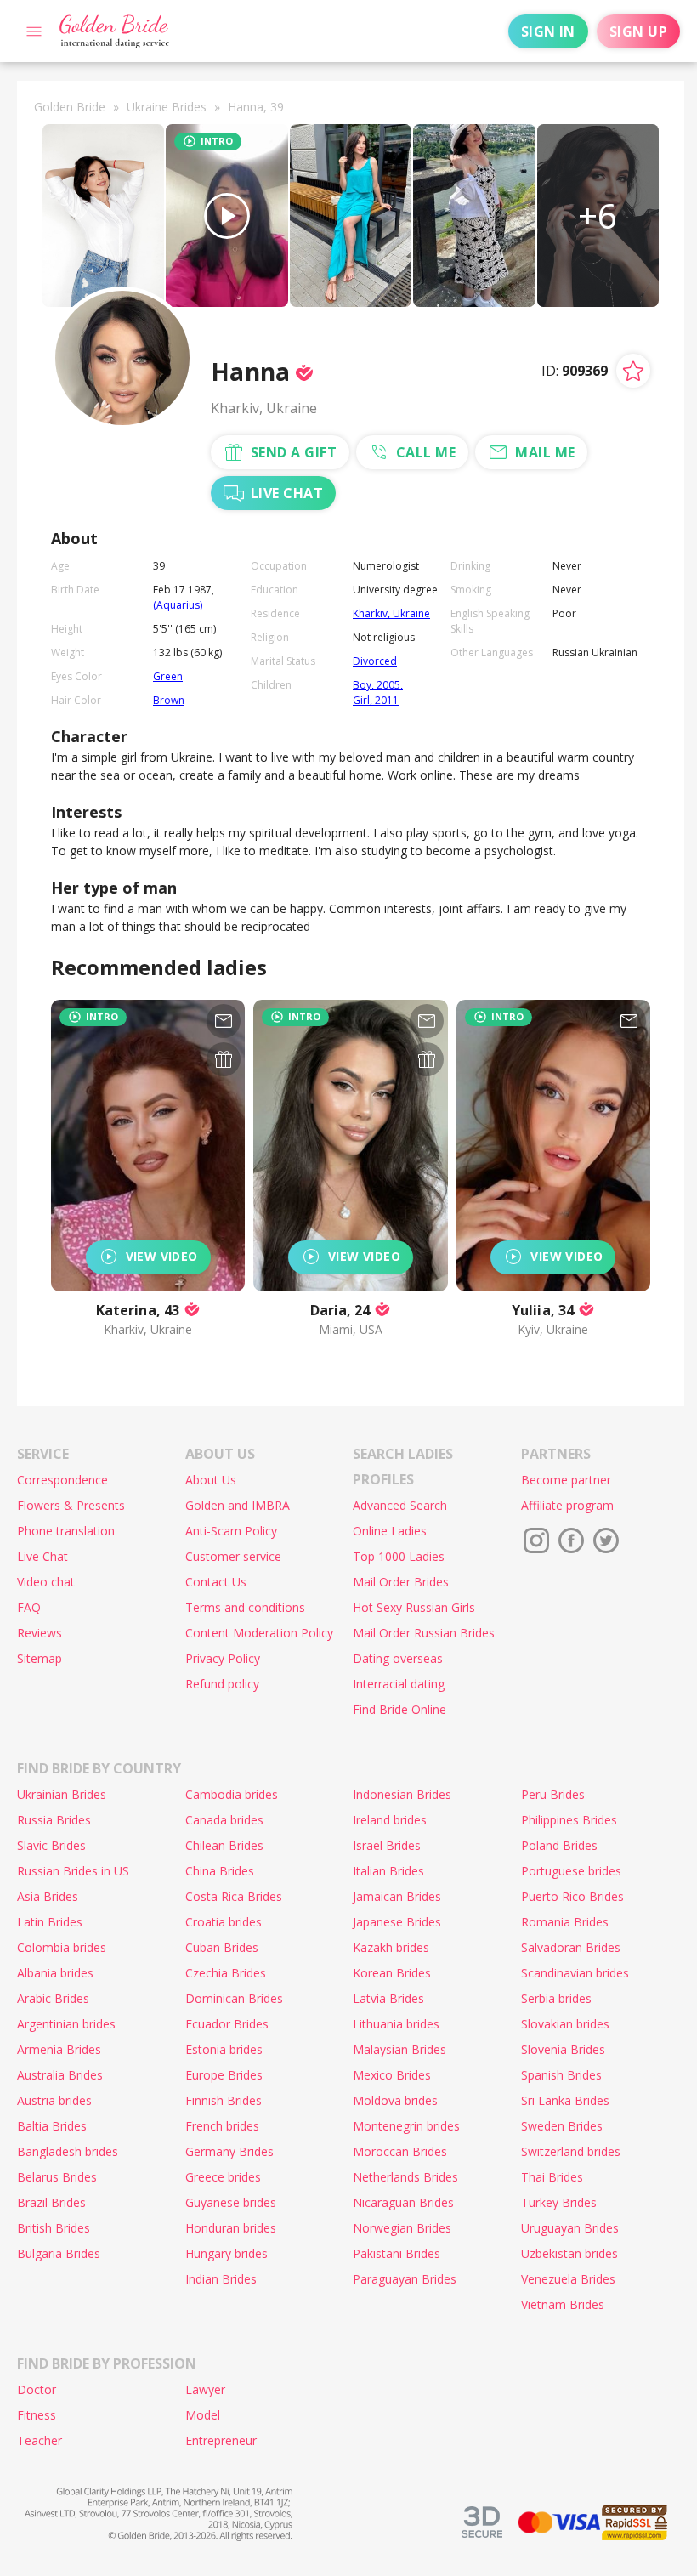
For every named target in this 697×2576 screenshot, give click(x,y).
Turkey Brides (559, 2202)
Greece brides (223, 2177)
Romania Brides (565, 1922)
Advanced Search (400, 1505)
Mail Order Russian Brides (424, 1633)
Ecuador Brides (227, 2024)
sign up (638, 31)
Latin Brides (50, 1922)
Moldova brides (395, 2100)
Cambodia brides (232, 1794)
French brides (222, 2126)
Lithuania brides (396, 2024)
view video (162, 1256)
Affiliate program (567, 1505)
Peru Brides (553, 1794)
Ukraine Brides (167, 107)
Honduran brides (231, 2228)
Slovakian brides (565, 2024)
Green (168, 676)
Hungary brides (227, 2253)
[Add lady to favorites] (633, 371)
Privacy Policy (223, 1658)
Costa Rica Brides (234, 1896)
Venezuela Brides (568, 2279)
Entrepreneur (221, 2440)
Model (203, 2415)
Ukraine (411, 613)
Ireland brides (390, 1820)
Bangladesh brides (68, 2151)
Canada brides (224, 1820)
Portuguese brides (571, 1871)
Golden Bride (70, 107)
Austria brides (54, 2100)
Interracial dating (399, 1684)
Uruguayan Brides (570, 2228)
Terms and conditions (245, 1607)
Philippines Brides (569, 1820)
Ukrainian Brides (62, 1794)
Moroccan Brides (400, 2151)
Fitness (37, 2415)
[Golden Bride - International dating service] (114, 31)
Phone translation (66, 1531)
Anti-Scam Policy (231, 1531)
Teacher (40, 2440)
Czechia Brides (226, 1973)
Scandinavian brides (575, 1973)
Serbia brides (556, 1998)
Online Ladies (390, 1531)
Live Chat (42, 1556)
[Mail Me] (224, 1021)
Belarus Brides (57, 2177)
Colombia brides (62, 1947)
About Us (211, 1480)
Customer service (233, 1556)
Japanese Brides (397, 1922)
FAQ (29, 1607)
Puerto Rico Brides (572, 1896)
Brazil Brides (51, 2202)
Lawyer (205, 2389)
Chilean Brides (224, 1845)
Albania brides (55, 1973)
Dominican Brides (234, 1998)
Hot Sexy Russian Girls (414, 1607)
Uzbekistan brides (569, 2253)
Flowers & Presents (71, 1505)
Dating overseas (398, 1658)
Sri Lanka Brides (565, 2100)
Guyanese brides (231, 2202)
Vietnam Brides (563, 2304)
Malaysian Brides (399, 2049)
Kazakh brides (391, 1947)
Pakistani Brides (397, 2253)
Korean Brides (392, 1973)
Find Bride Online (399, 1709)
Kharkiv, (373, 613)
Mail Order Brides (401, 1582)
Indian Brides (221, 2279)
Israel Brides (387, 1845)
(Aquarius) (178, 605)
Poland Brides (559, 1845)
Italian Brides (388, 1871)
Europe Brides (224, 2075)
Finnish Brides (224, 2100)
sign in (548, 31)
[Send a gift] (224, 1059)
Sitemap (40, 1658)
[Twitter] (606, 1540)
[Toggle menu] (34, 31)
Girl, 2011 (376, 700)
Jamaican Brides (397, 1896)
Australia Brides (60, 2075)
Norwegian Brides (402, 2228)
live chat (287, 493)
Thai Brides (552, 2177)
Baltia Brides (52, 2126)
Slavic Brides (51, 1845)
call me (426, 452)
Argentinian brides (66, 2024)
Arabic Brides (53, 1998)
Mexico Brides (392, 2075)
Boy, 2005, (378, 685)
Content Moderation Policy (259, 1633)
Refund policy (222, 1684)
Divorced (375, 661)
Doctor (37, 2389)
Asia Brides (48, 1896)
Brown (169, 700)
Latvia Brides (388, 1998)
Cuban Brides (222, 1947)
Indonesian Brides (402, 1794)
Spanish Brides (561, 2075)
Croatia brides (224, 1922)
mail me (545, 452)
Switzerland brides (571, 2151)
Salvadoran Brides (571, 1947)
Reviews (40, 1633)
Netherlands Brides (405, 2177)
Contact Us (216, 1582)
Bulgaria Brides (59, 2253)
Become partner (566, 1480)
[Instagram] (536, 1540)
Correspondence (62, 1480)
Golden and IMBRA (238, 1505)
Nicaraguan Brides (403, 2202)
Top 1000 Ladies (399, 1556)
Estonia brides (224, 2049)
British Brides (54, 2228)
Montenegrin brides (406, 2126)
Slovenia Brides (563, 2049)
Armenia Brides (59, 2049)
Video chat (46, 1582)
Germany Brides (229, 2151)
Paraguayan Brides (405, 2279)
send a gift (294, 452)
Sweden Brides (562, 2126)
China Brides (220, 1871)
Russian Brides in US (73, 1871)
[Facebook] (571, 1540)
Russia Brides (54, 1820)
